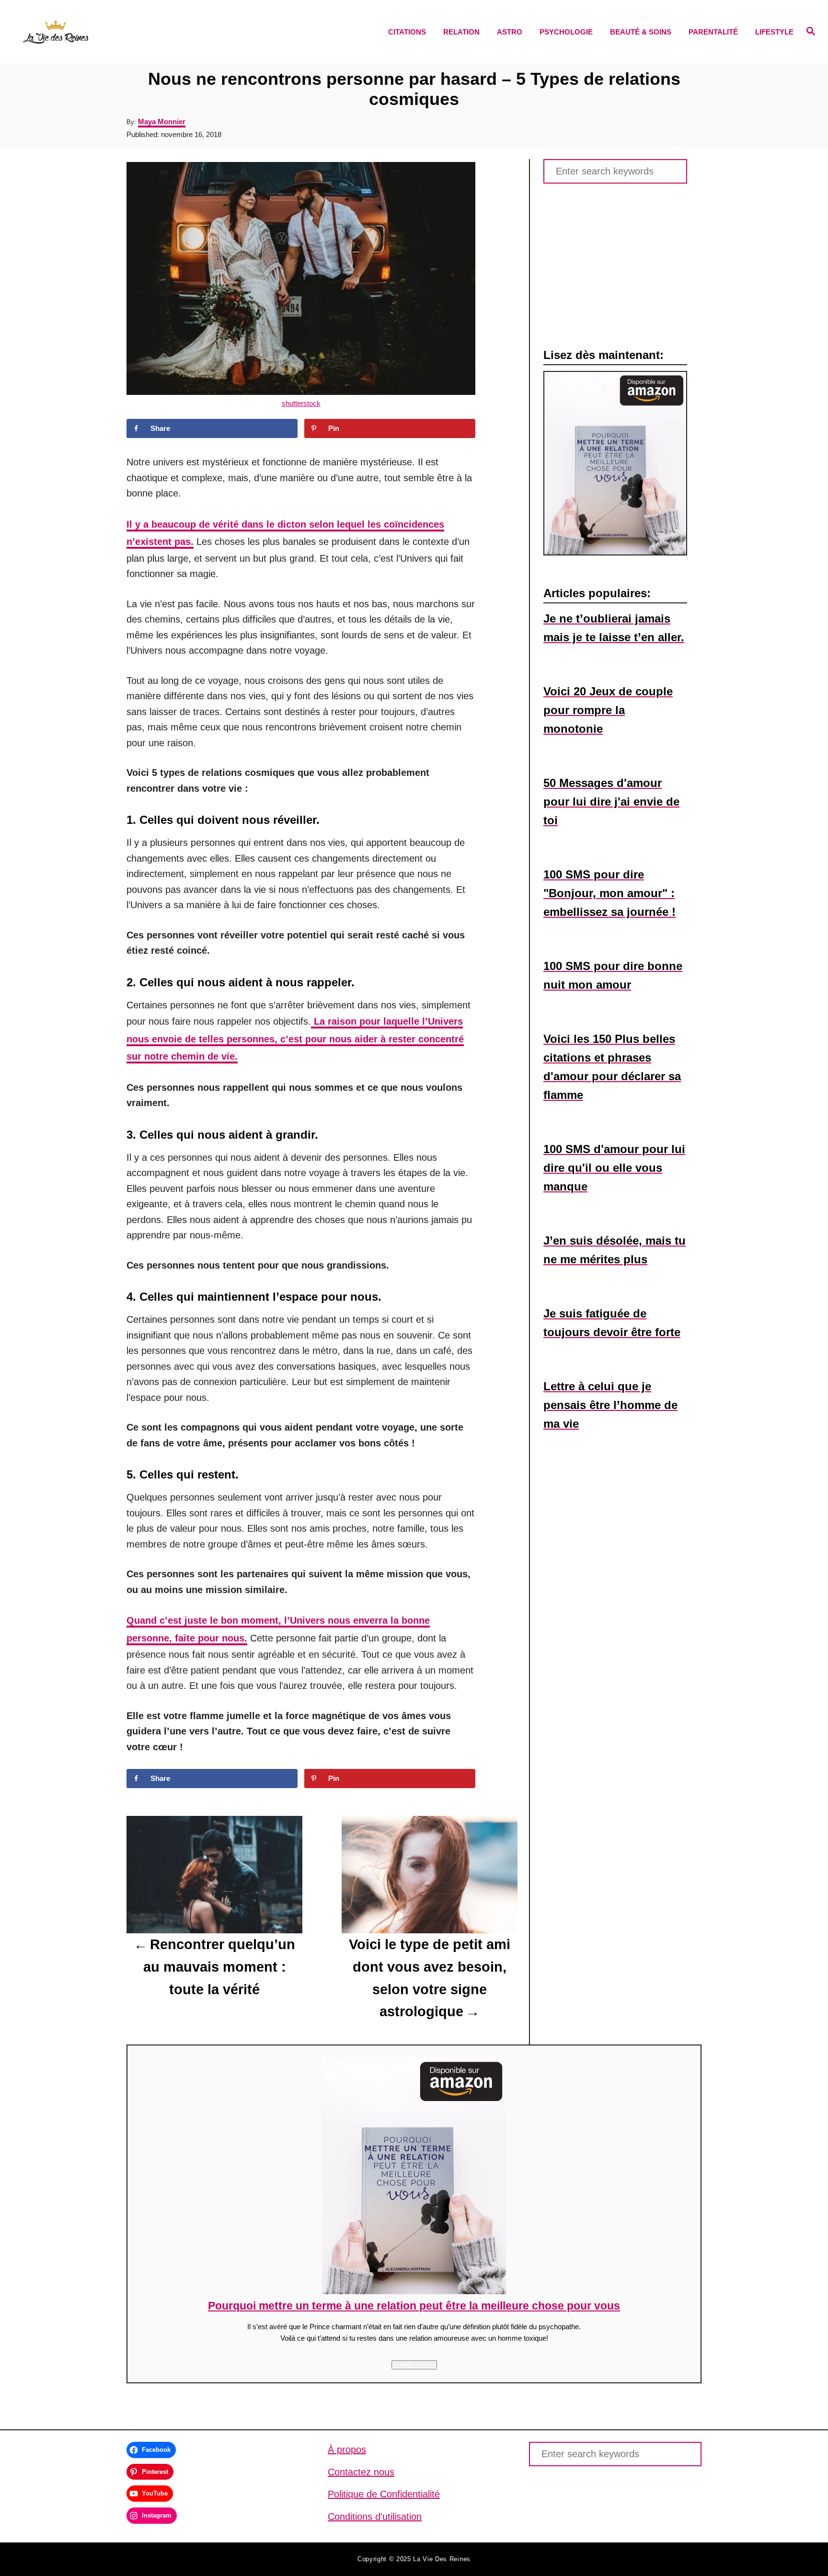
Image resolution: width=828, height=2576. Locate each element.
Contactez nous (361, 2472)
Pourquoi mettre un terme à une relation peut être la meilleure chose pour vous (414, 2306)
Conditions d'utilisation (375, 2517)
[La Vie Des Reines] (119, 32)
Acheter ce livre (414, 2365)
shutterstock (301, 403)
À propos (347, 2449)
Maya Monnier (162, 121)
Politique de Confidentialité (384, 2494)
